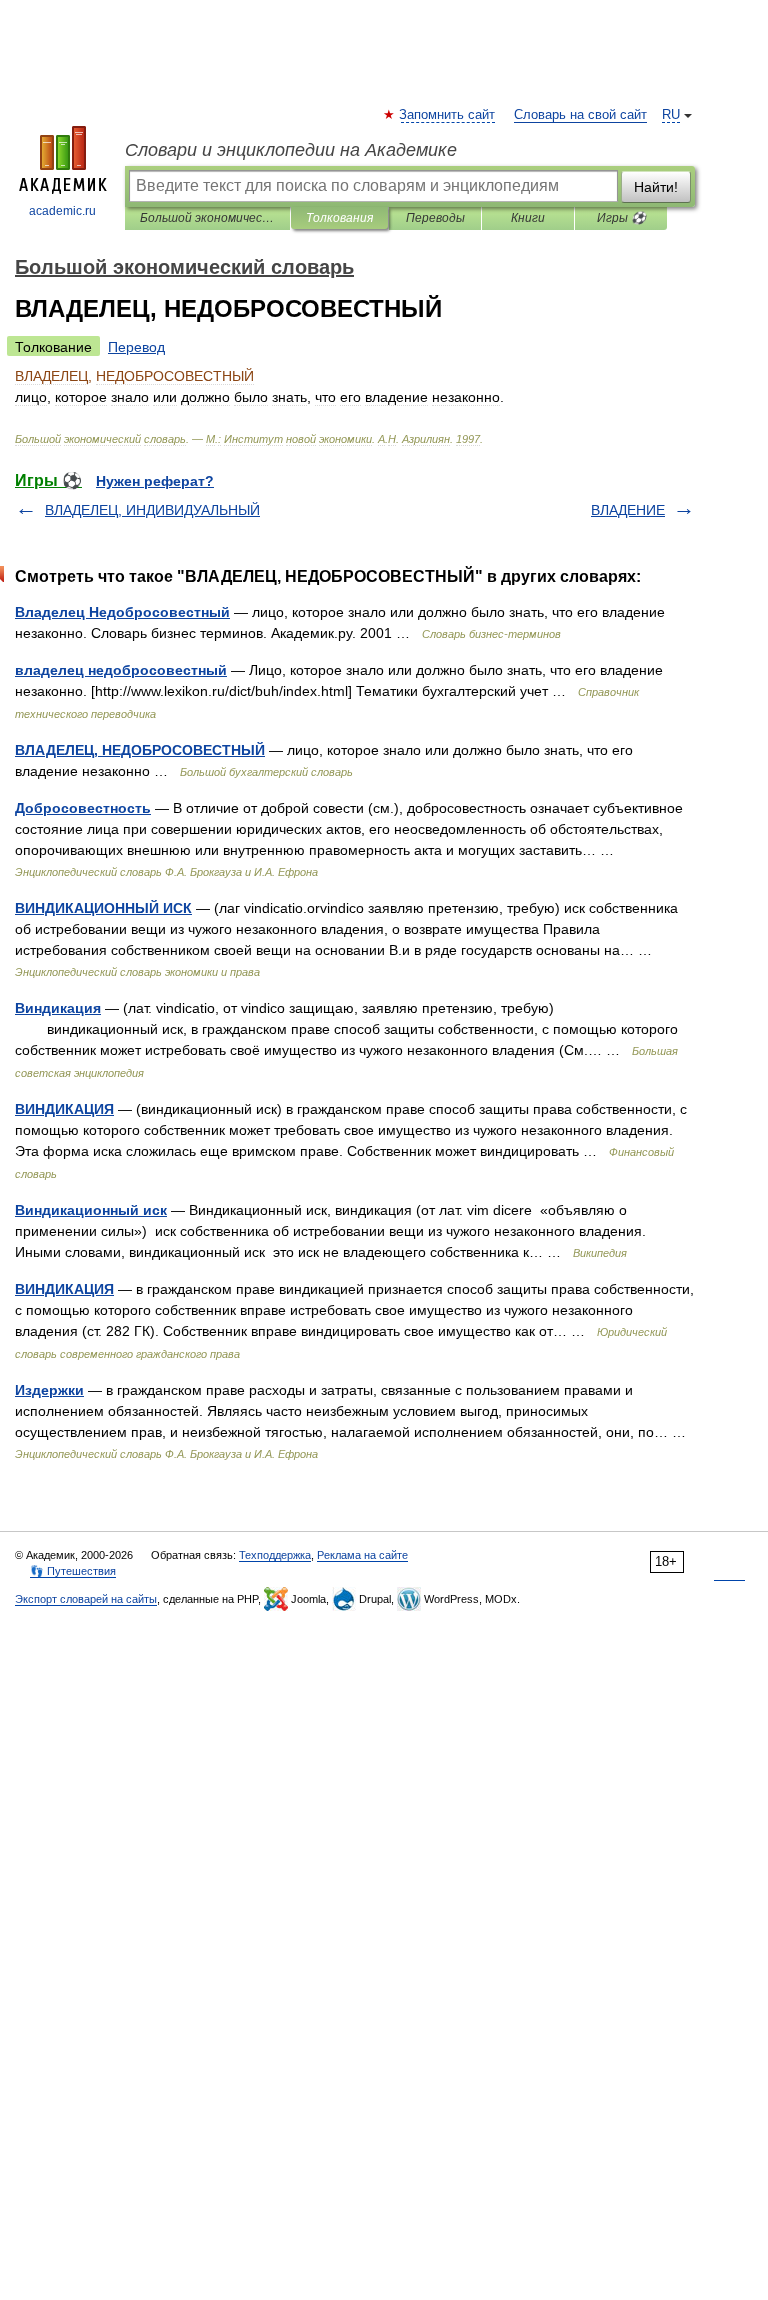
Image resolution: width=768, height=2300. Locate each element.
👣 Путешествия (73, 1571)
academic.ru (62, 211)
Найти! (656, 187)
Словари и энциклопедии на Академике (291, 150)
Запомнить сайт (448, 115)
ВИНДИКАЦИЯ (64, 1109)
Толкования (339, 218)
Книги (528, 218)
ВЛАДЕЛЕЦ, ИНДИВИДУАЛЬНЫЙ (152, 510)
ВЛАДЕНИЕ (628, 510)
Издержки (49, 1390)
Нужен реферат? (155, 481)
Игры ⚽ (621, 218)
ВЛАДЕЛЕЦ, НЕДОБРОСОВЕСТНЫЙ (140, 750)
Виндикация (58, 1008)
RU (671, 115)
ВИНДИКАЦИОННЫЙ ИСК (103, 908)
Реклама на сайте (362, 1555)
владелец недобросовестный (121, 670)
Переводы (435, 218)
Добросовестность (83, 808)
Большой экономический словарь (207, 218)
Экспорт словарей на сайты (86, 1599)
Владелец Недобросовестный (122, 612)
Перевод (136, 347)
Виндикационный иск (91, 1210)
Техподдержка (275, 1555)
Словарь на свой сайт (580, 115)
